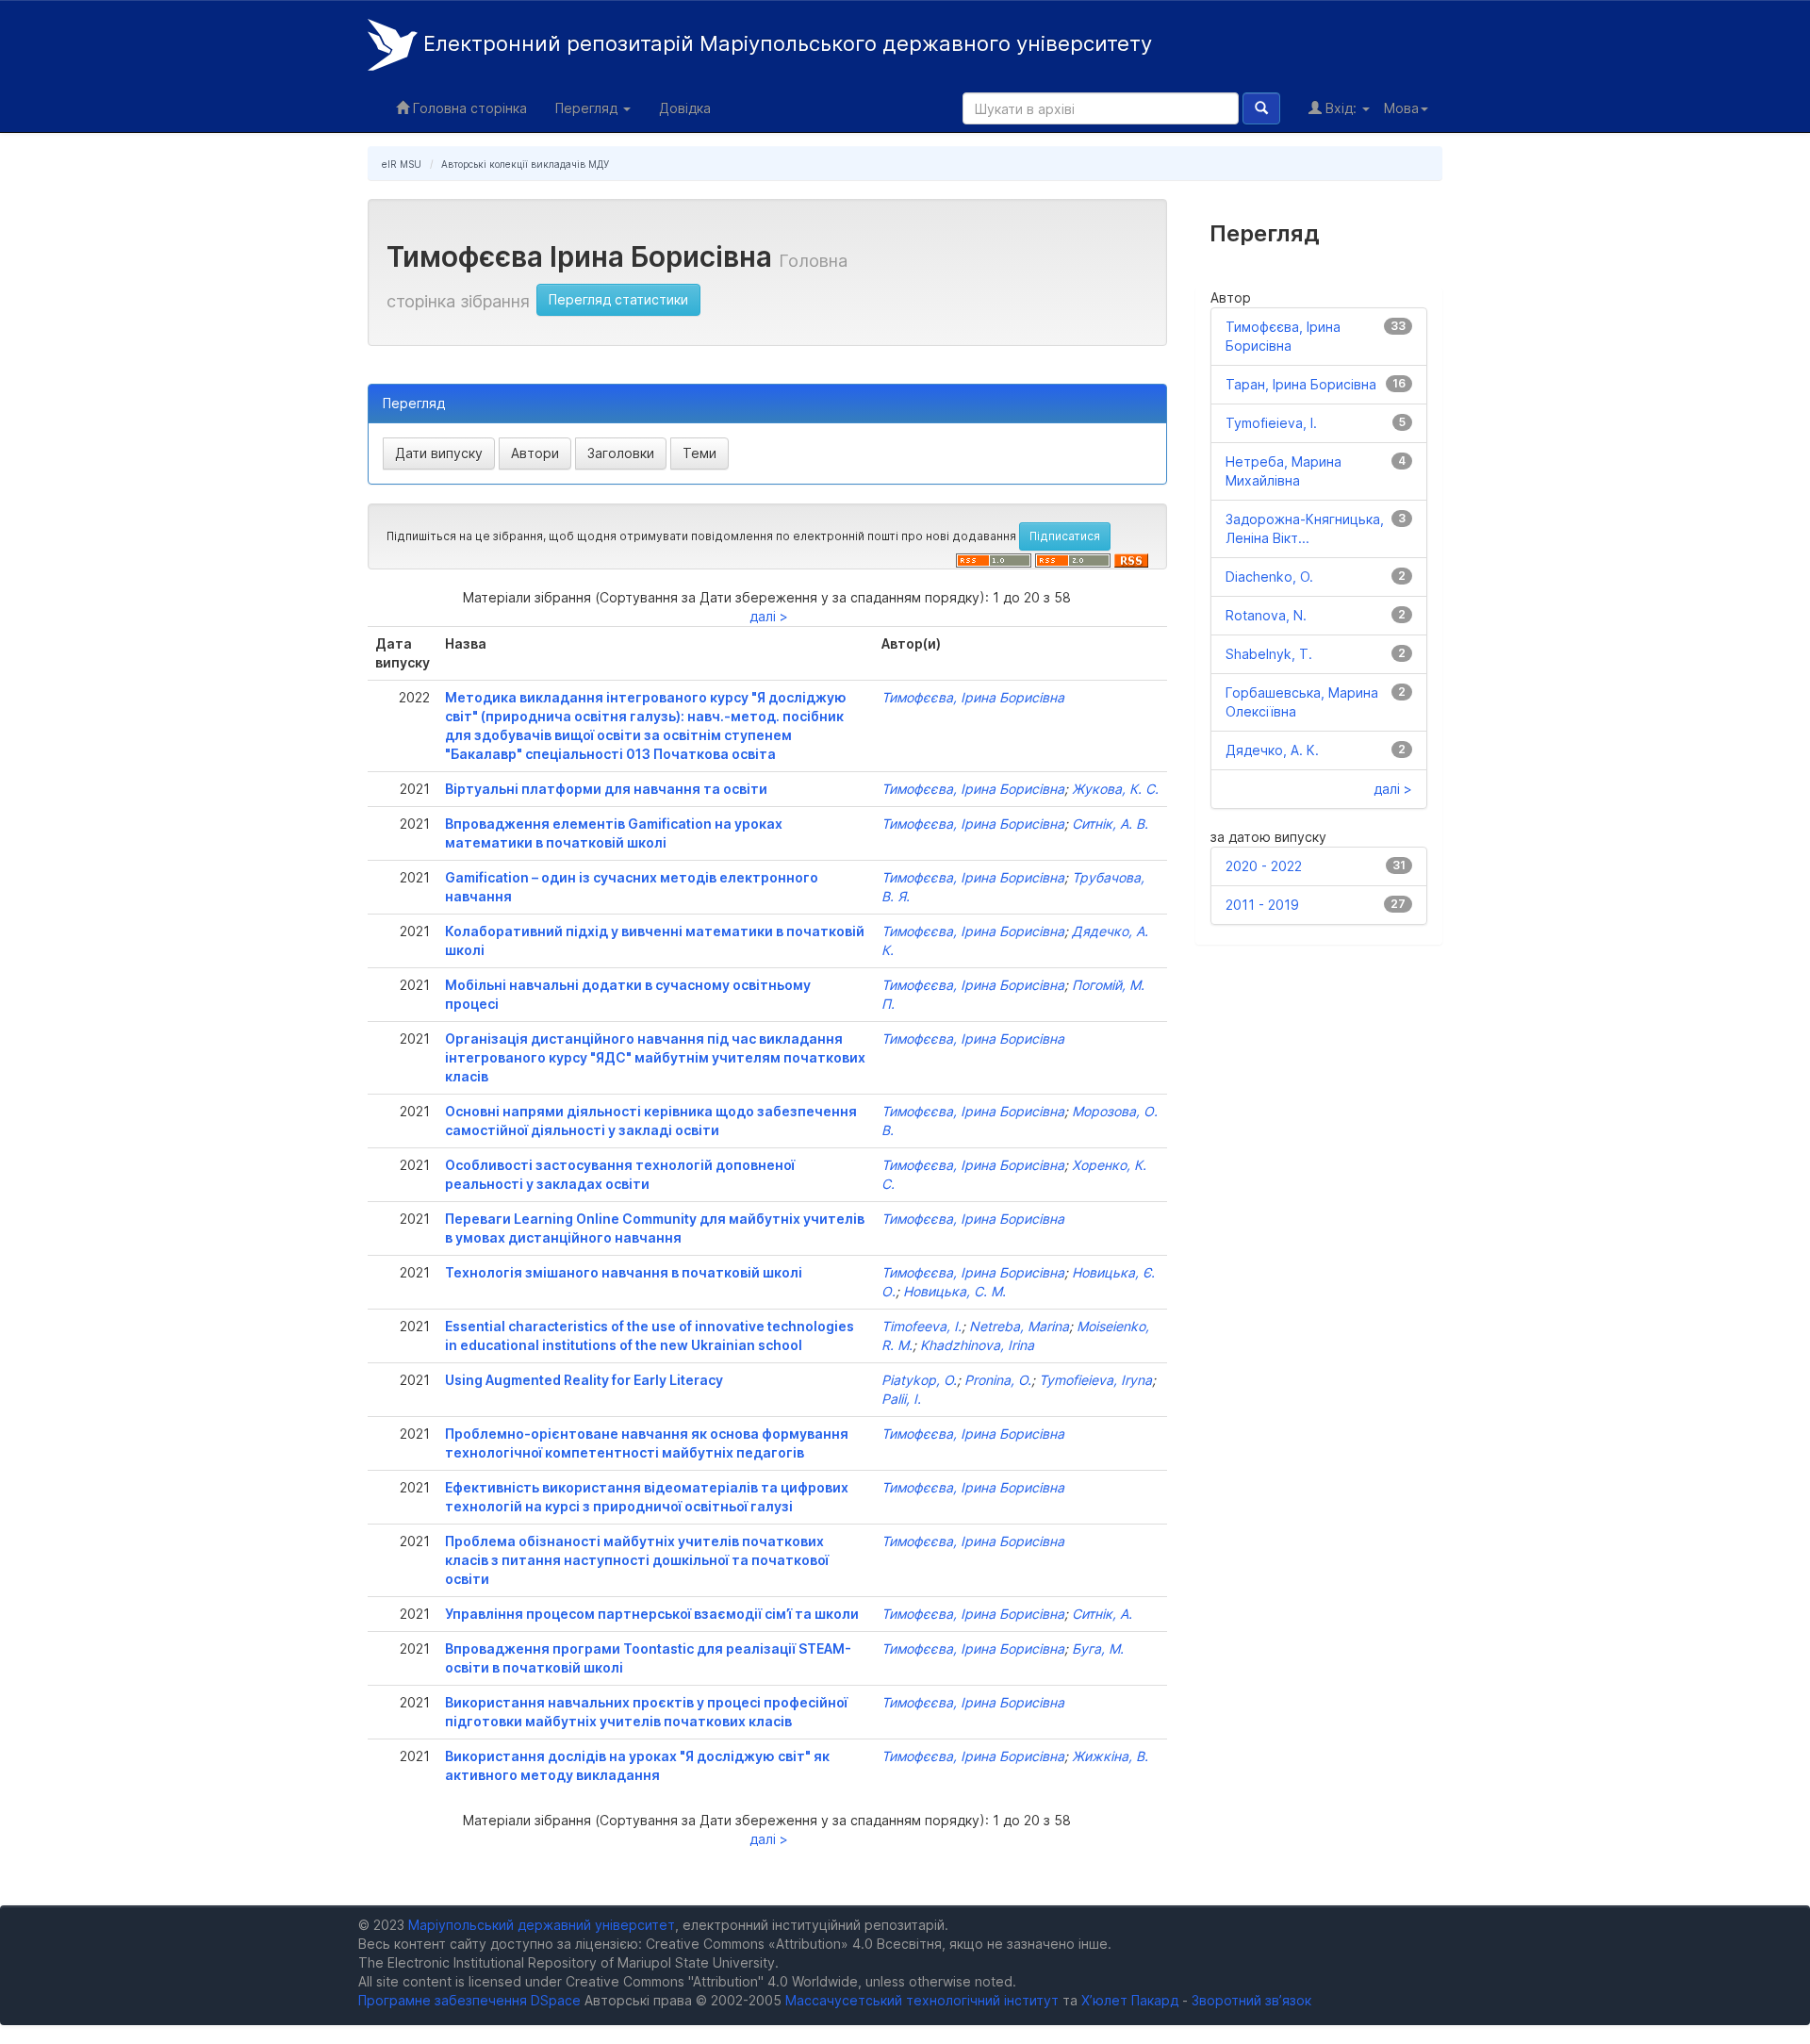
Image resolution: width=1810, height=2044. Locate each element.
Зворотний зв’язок (1251, 2000)
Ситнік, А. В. (1110, 824)
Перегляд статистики (618, 299)
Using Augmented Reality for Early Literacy (584, 1380)
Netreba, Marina (1019, 1326)
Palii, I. (901, 1399)
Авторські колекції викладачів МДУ (525, 164)
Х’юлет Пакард (1130, 2000)
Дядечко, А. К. (1272, 750)
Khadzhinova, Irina (977, 1345)
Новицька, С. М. (954, 1291)
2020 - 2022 (1264, 866)
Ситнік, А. (1102, 1614)
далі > (769, 616)
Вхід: (1341, 108)
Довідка (685, 108)
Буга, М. (1098, 1648)
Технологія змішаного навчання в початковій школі (624, 1272)
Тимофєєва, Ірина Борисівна (973, 697)
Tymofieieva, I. (1271, 423)
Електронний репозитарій (785, 43)
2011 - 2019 (1262, 905)
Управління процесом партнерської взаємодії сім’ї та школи (652, 1614)
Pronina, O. (998, 1380)
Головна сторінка (468, 108)
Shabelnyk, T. (1269, 654)
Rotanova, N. (1266, 615)
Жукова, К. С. (1115, 789)
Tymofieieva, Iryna (1095, 1380)
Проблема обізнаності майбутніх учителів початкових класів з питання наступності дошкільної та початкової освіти (637, 1560)
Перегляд (588, 108)
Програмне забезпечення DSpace (469, 2000)
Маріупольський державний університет (542, 1925)
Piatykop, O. (919, 1380)
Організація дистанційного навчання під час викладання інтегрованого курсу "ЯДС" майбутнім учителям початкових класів (655, 1057)
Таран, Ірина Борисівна (1301, 384)
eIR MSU (402, 164)
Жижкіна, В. (1110, 1756)
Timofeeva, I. (921, 1326)
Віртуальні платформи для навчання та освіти (606, 789)
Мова (1401, 108)
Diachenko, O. (1269, 577)
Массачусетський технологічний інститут (922, 2000)
